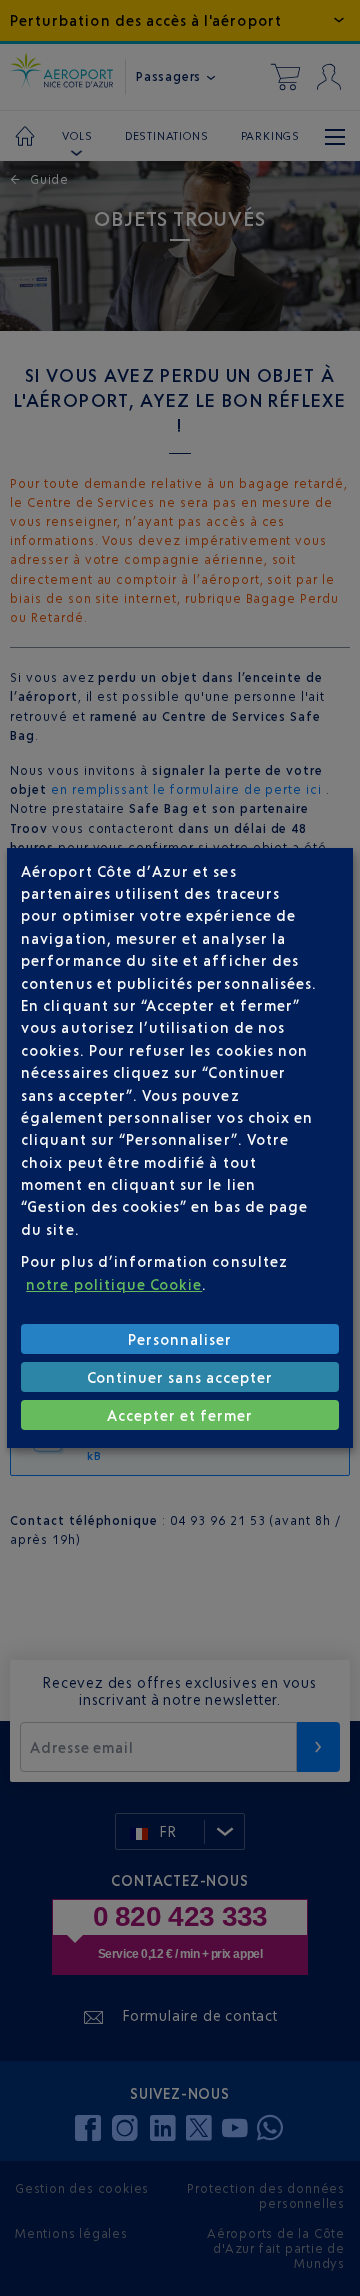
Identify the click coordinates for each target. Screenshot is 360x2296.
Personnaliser (180, 1339)
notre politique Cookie (114, 1284)
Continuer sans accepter (180, 1377)
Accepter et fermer (180, 1415)
